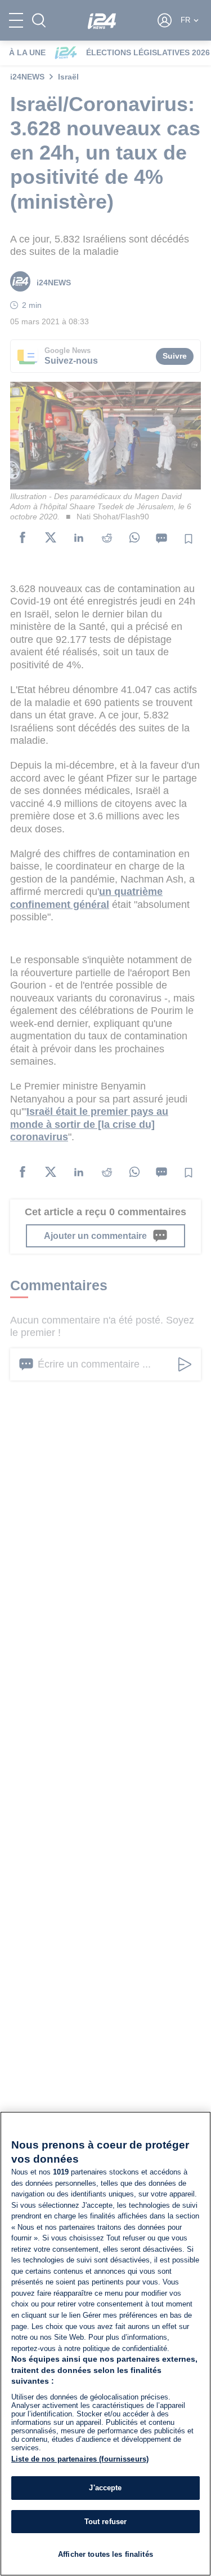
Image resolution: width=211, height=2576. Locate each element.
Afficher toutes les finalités (105, 2554)
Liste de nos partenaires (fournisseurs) (80, 2459)
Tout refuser (106, 2522)
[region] (105, 2344)
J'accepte (105, 2488)
